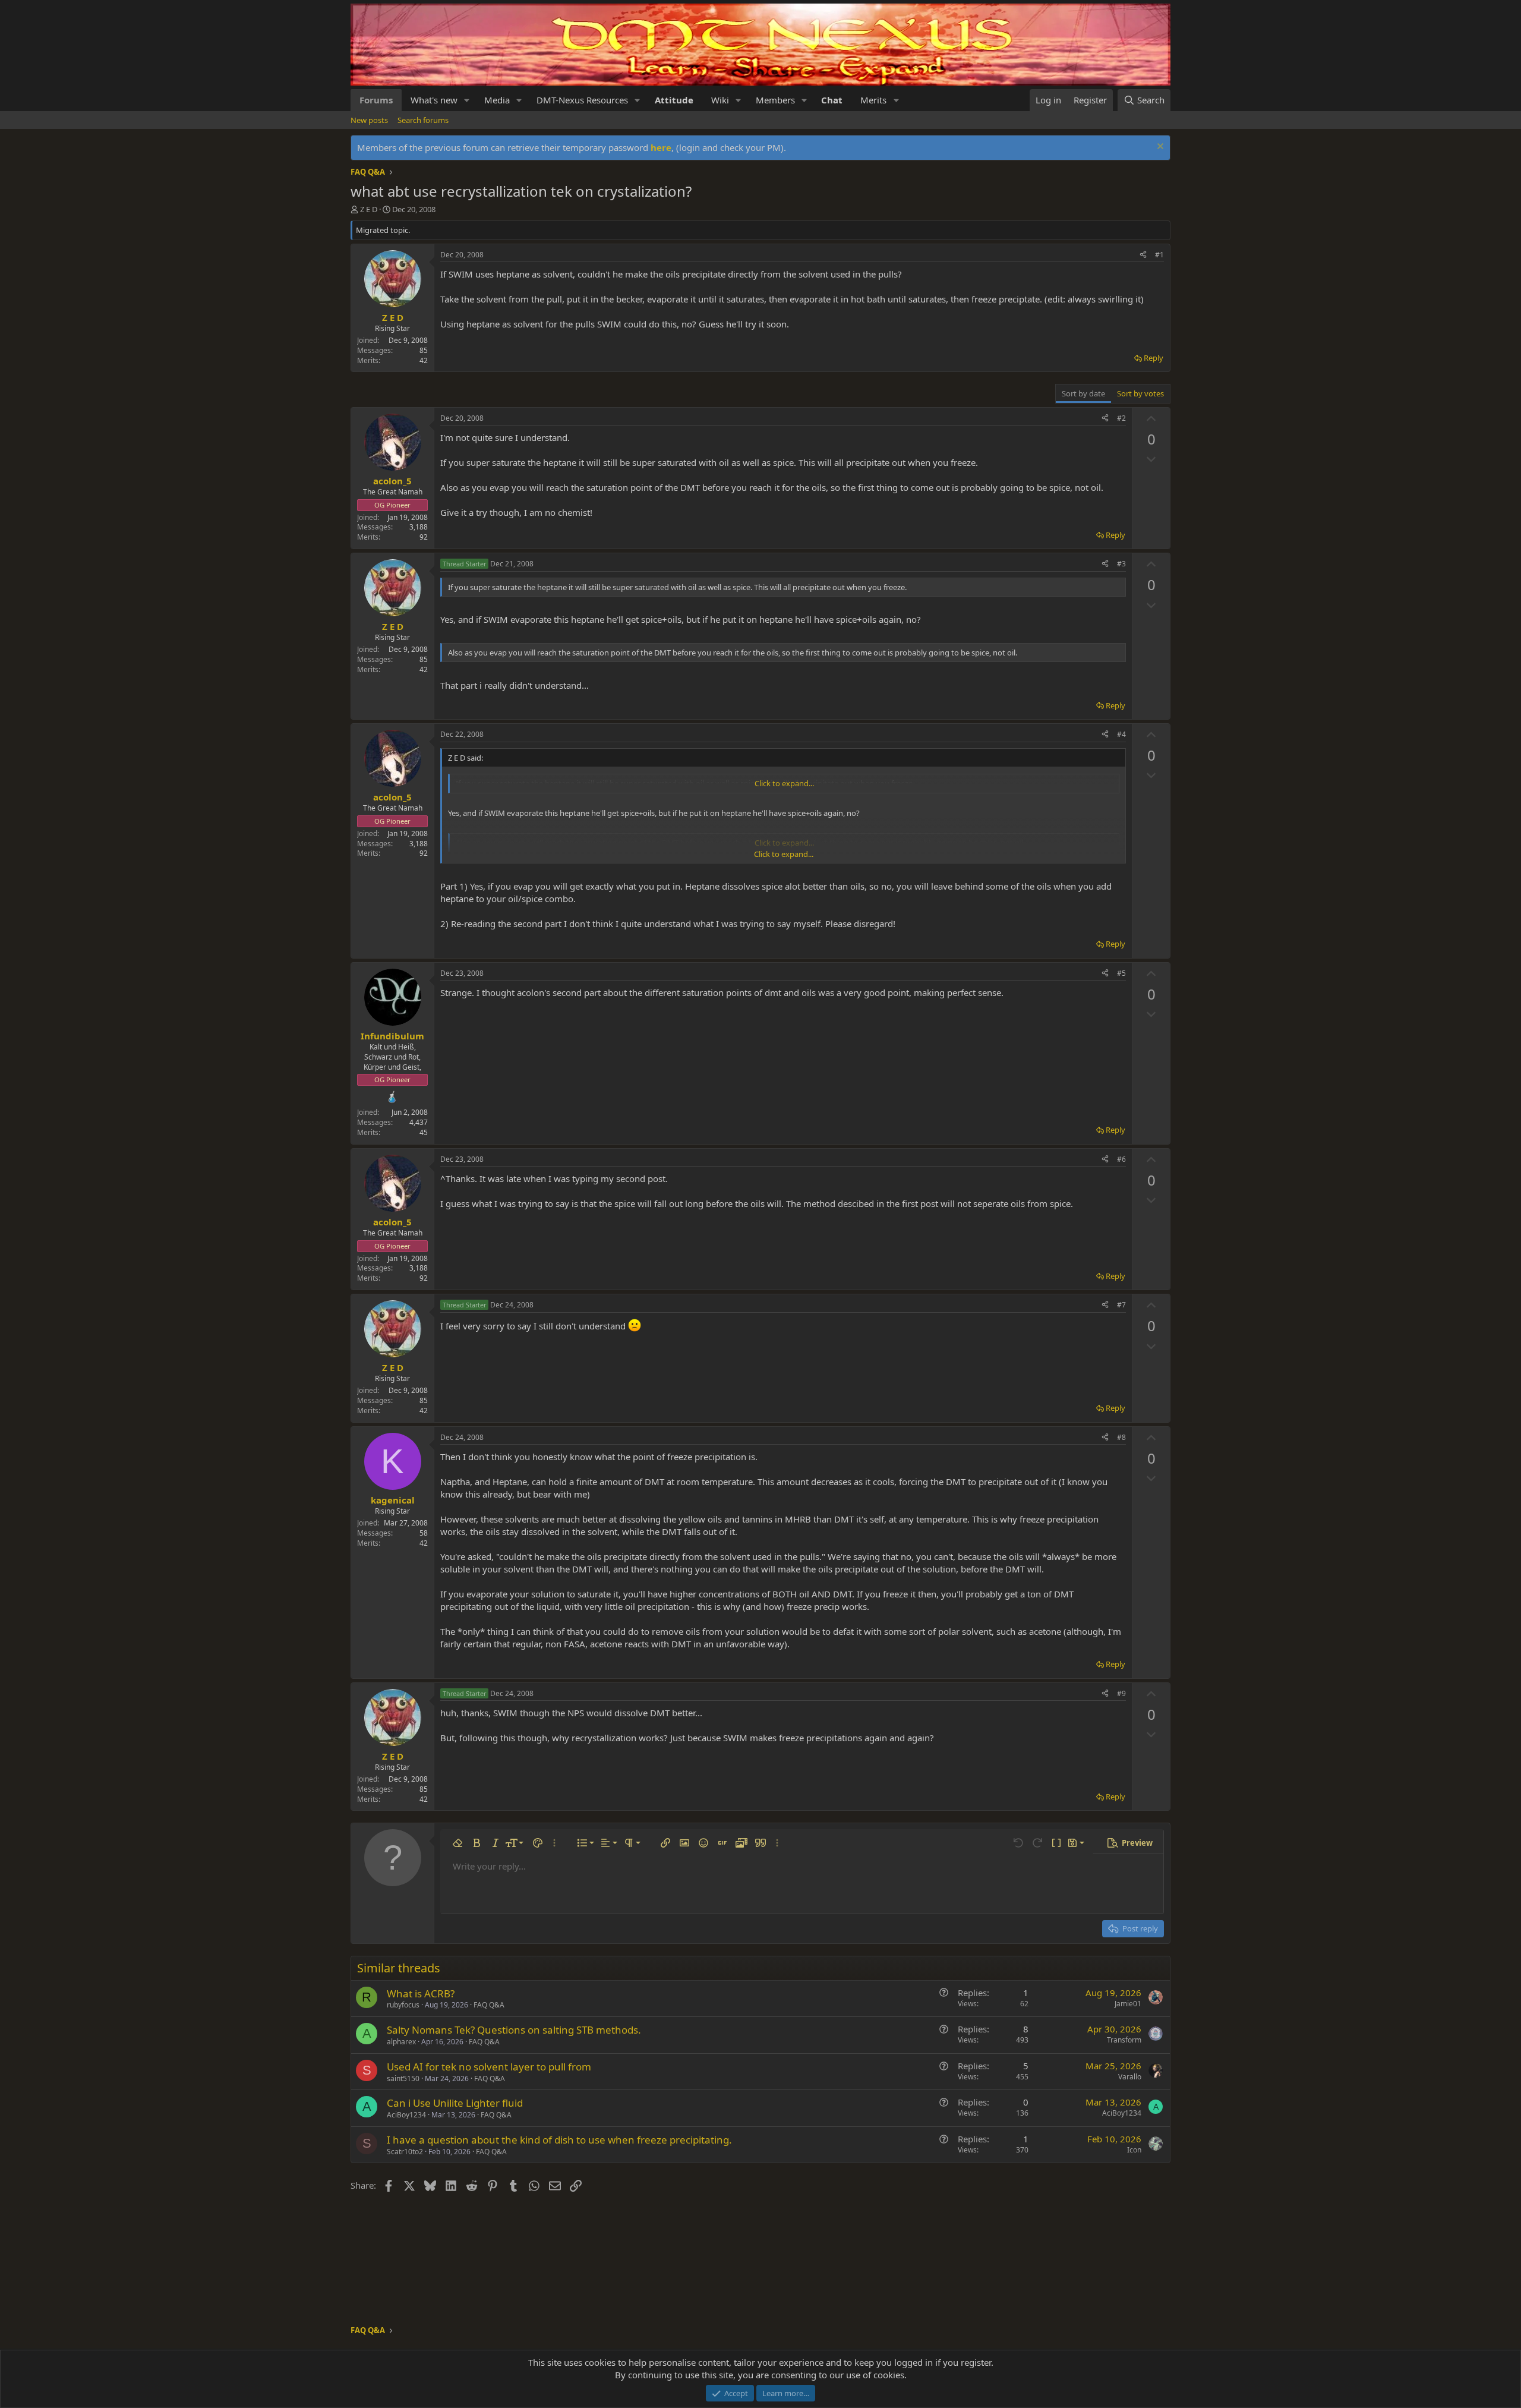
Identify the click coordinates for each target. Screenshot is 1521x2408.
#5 (1121, 973)
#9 (1121, 1693)
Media (497, 100)
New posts (369, 120)
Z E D (369, 209)
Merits (873, 100)
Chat (832, 100)
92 (424, 537)
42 (424, 360)
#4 (1121, 734)
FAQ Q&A (489, 2005)
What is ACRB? (421, 1993)
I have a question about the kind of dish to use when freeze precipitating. (559, 2140)
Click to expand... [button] (784, 783)
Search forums (423, 120)
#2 (1121, 418)
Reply (1154, 358)
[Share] (1143, 255)
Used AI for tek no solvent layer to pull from (489, 2067)
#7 (1121, 1305)
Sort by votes (1140, 393)
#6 (1121, 1159)
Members (775, 100)
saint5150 (403, 2078)
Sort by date (1083, 393)
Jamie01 (1128, 2004)
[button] (467, 100)
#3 (1121, 564)
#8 (1121, 1437)
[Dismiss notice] (1159, 148)
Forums (376, 100)
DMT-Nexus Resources (582, 100)
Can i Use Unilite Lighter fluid (455, 2103)
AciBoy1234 (406, 2115)
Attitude (674, 100)
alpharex (401, 2042)
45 (424, 1132)
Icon (1134, 2150)
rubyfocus (403, 2005)
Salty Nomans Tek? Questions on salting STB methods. (514, 2030)
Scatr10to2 (405, 2152)
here (661, 147)
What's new (434, 100)
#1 (1159, 255)
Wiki (720, 100)
